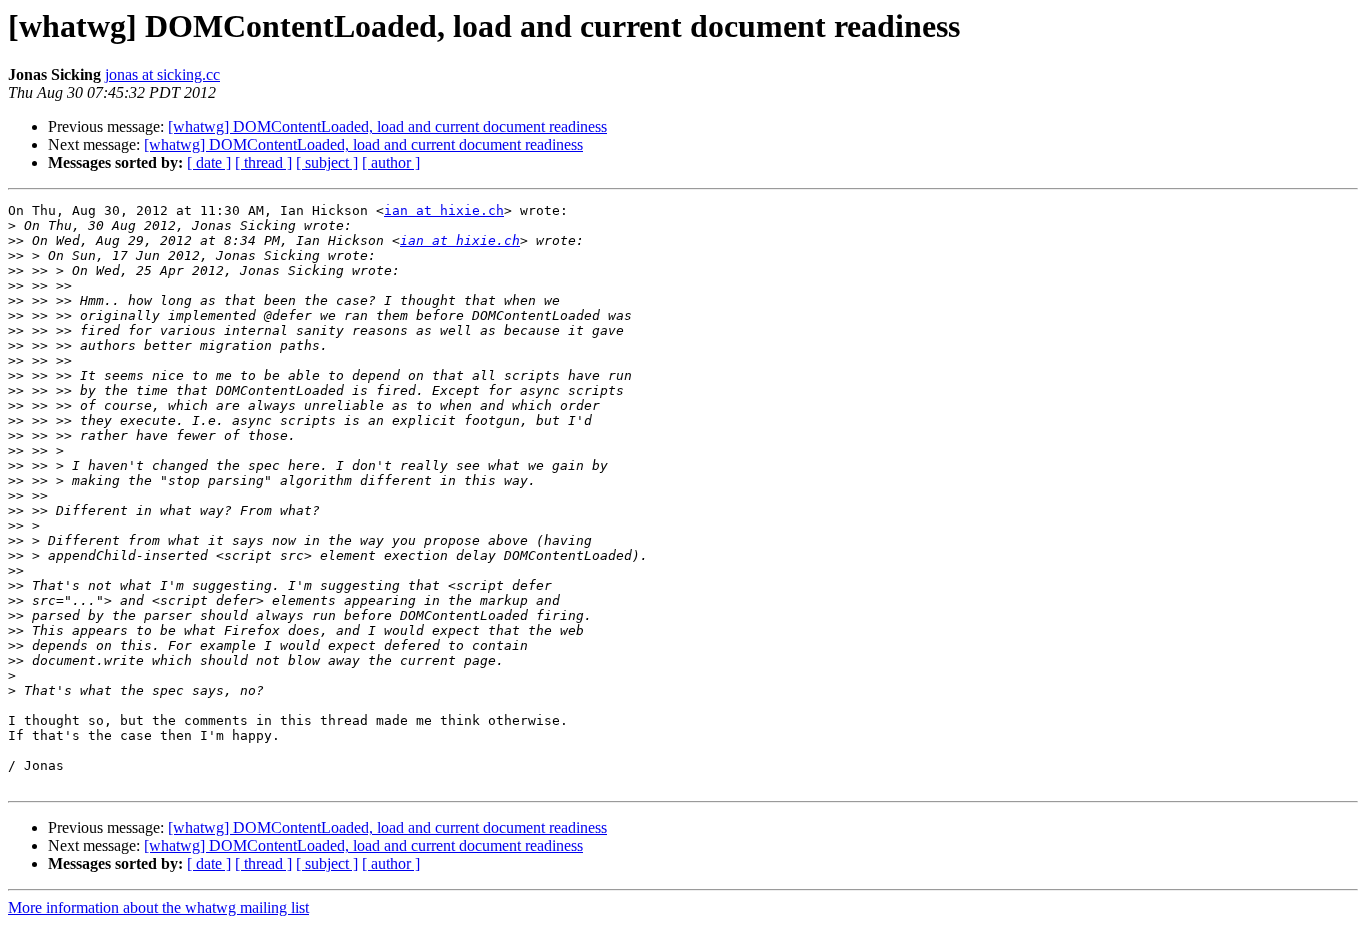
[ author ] (391, 162)
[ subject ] (327, 162)
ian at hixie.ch (444, 210)
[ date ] (209, 162)
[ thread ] (263, 162)
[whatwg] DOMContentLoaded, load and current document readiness (387, 126)
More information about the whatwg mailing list (158, 907)
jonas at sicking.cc (162, 74)
